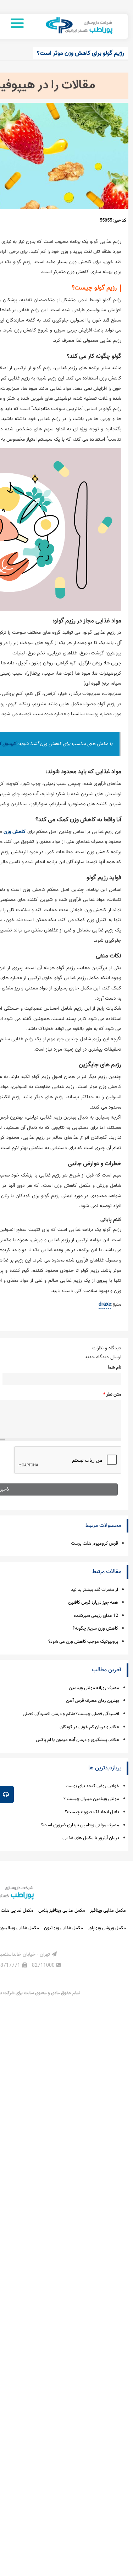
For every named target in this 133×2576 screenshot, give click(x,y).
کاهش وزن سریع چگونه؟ (95, 1628)
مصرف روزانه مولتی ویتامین (94, 1688)
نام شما (115, 1367)
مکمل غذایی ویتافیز (108, 1910)
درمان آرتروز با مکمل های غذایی (91, 1838)
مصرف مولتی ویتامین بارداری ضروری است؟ (80, 1825)
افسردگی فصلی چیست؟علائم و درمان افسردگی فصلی (71, 1714)
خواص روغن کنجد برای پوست (92, 1786)
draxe (105, 1304)
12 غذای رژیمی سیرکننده (96, 1616)
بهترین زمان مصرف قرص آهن (93, 1701)
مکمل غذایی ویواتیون (63, 1928)
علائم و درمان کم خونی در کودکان (89, 1727)
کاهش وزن (15, 832)
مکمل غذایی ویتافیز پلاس (62, 1910)
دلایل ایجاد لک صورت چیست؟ (92, 1812)
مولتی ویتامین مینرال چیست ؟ (91, 1799)
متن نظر (112, 1394)
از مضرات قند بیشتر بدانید (95, 1590)
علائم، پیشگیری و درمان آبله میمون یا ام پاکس (77, 1740)
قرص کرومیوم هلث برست (95, 1543)
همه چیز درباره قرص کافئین (93, 1602)
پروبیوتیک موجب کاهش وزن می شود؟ (83, 1642)
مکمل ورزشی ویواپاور (107, 1928)
